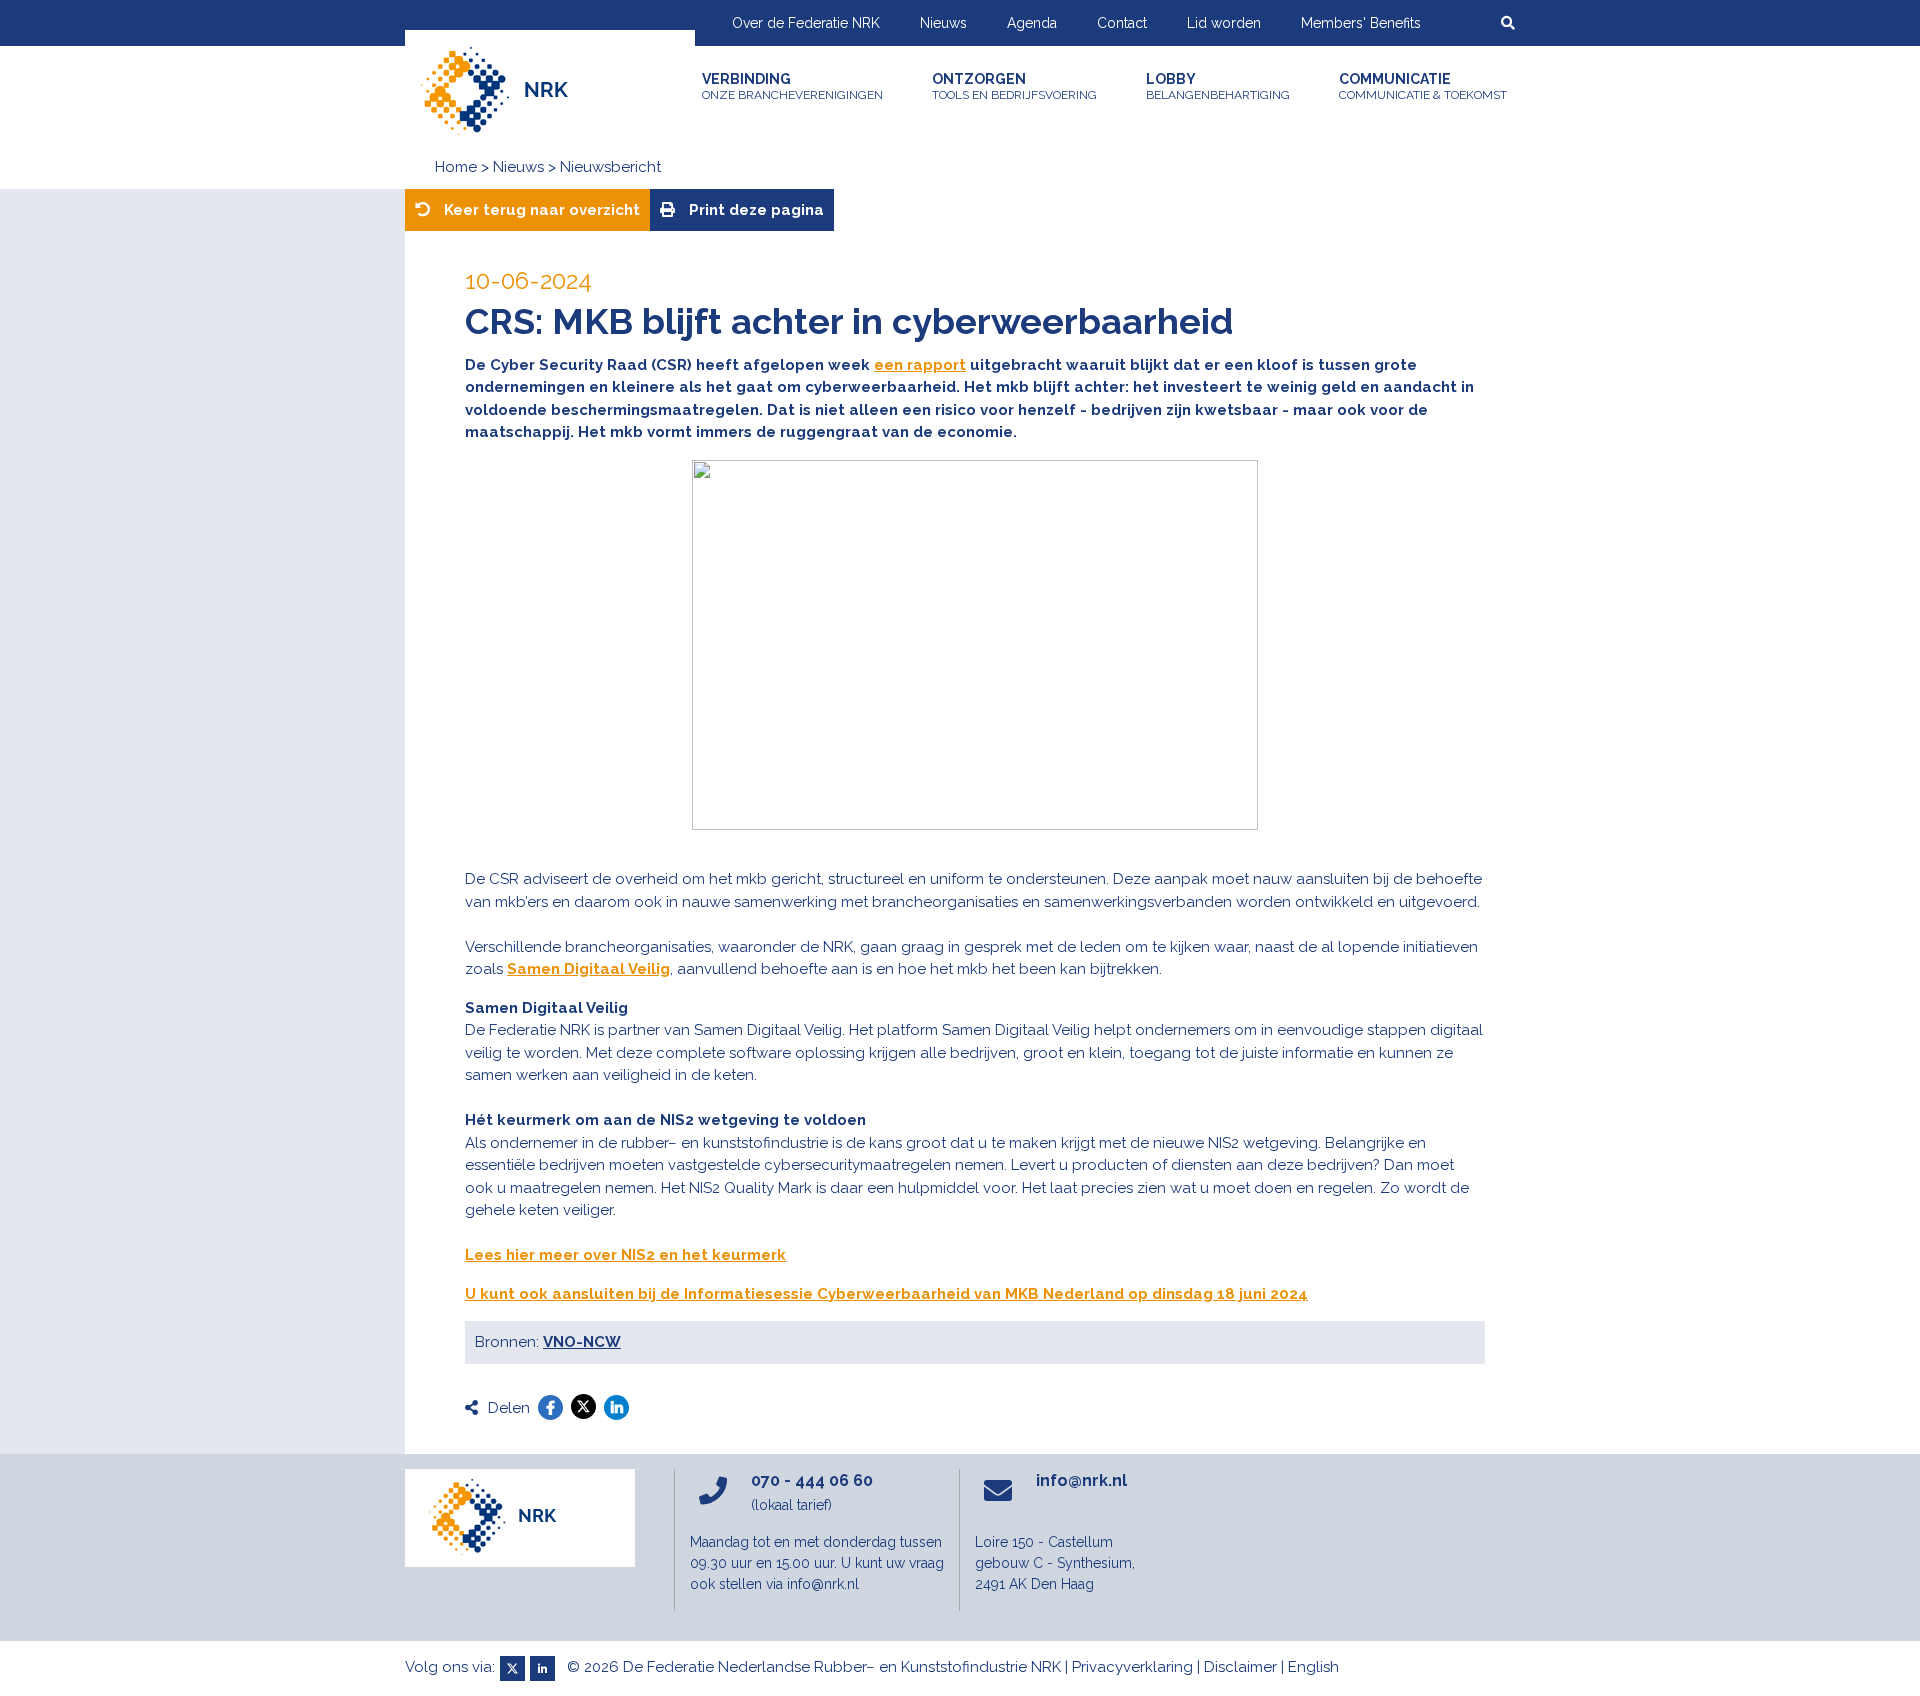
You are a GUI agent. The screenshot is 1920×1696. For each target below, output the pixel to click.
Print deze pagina (754, 210)
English (1313, 1667)
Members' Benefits (1361, 23)
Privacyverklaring (1132, 1667)
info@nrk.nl (1081, 1480)
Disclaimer (1240, 1667)
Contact (1122, 23)
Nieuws (943, 23)
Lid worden (1224, 23)
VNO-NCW (582, 1342)
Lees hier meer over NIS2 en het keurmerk (625, 1255)
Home (456, 167)
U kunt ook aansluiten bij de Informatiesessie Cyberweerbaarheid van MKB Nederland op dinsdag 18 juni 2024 (886, 1294)
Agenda (1032, 23)
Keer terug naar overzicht (540, 210)
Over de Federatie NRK (806, 23)
